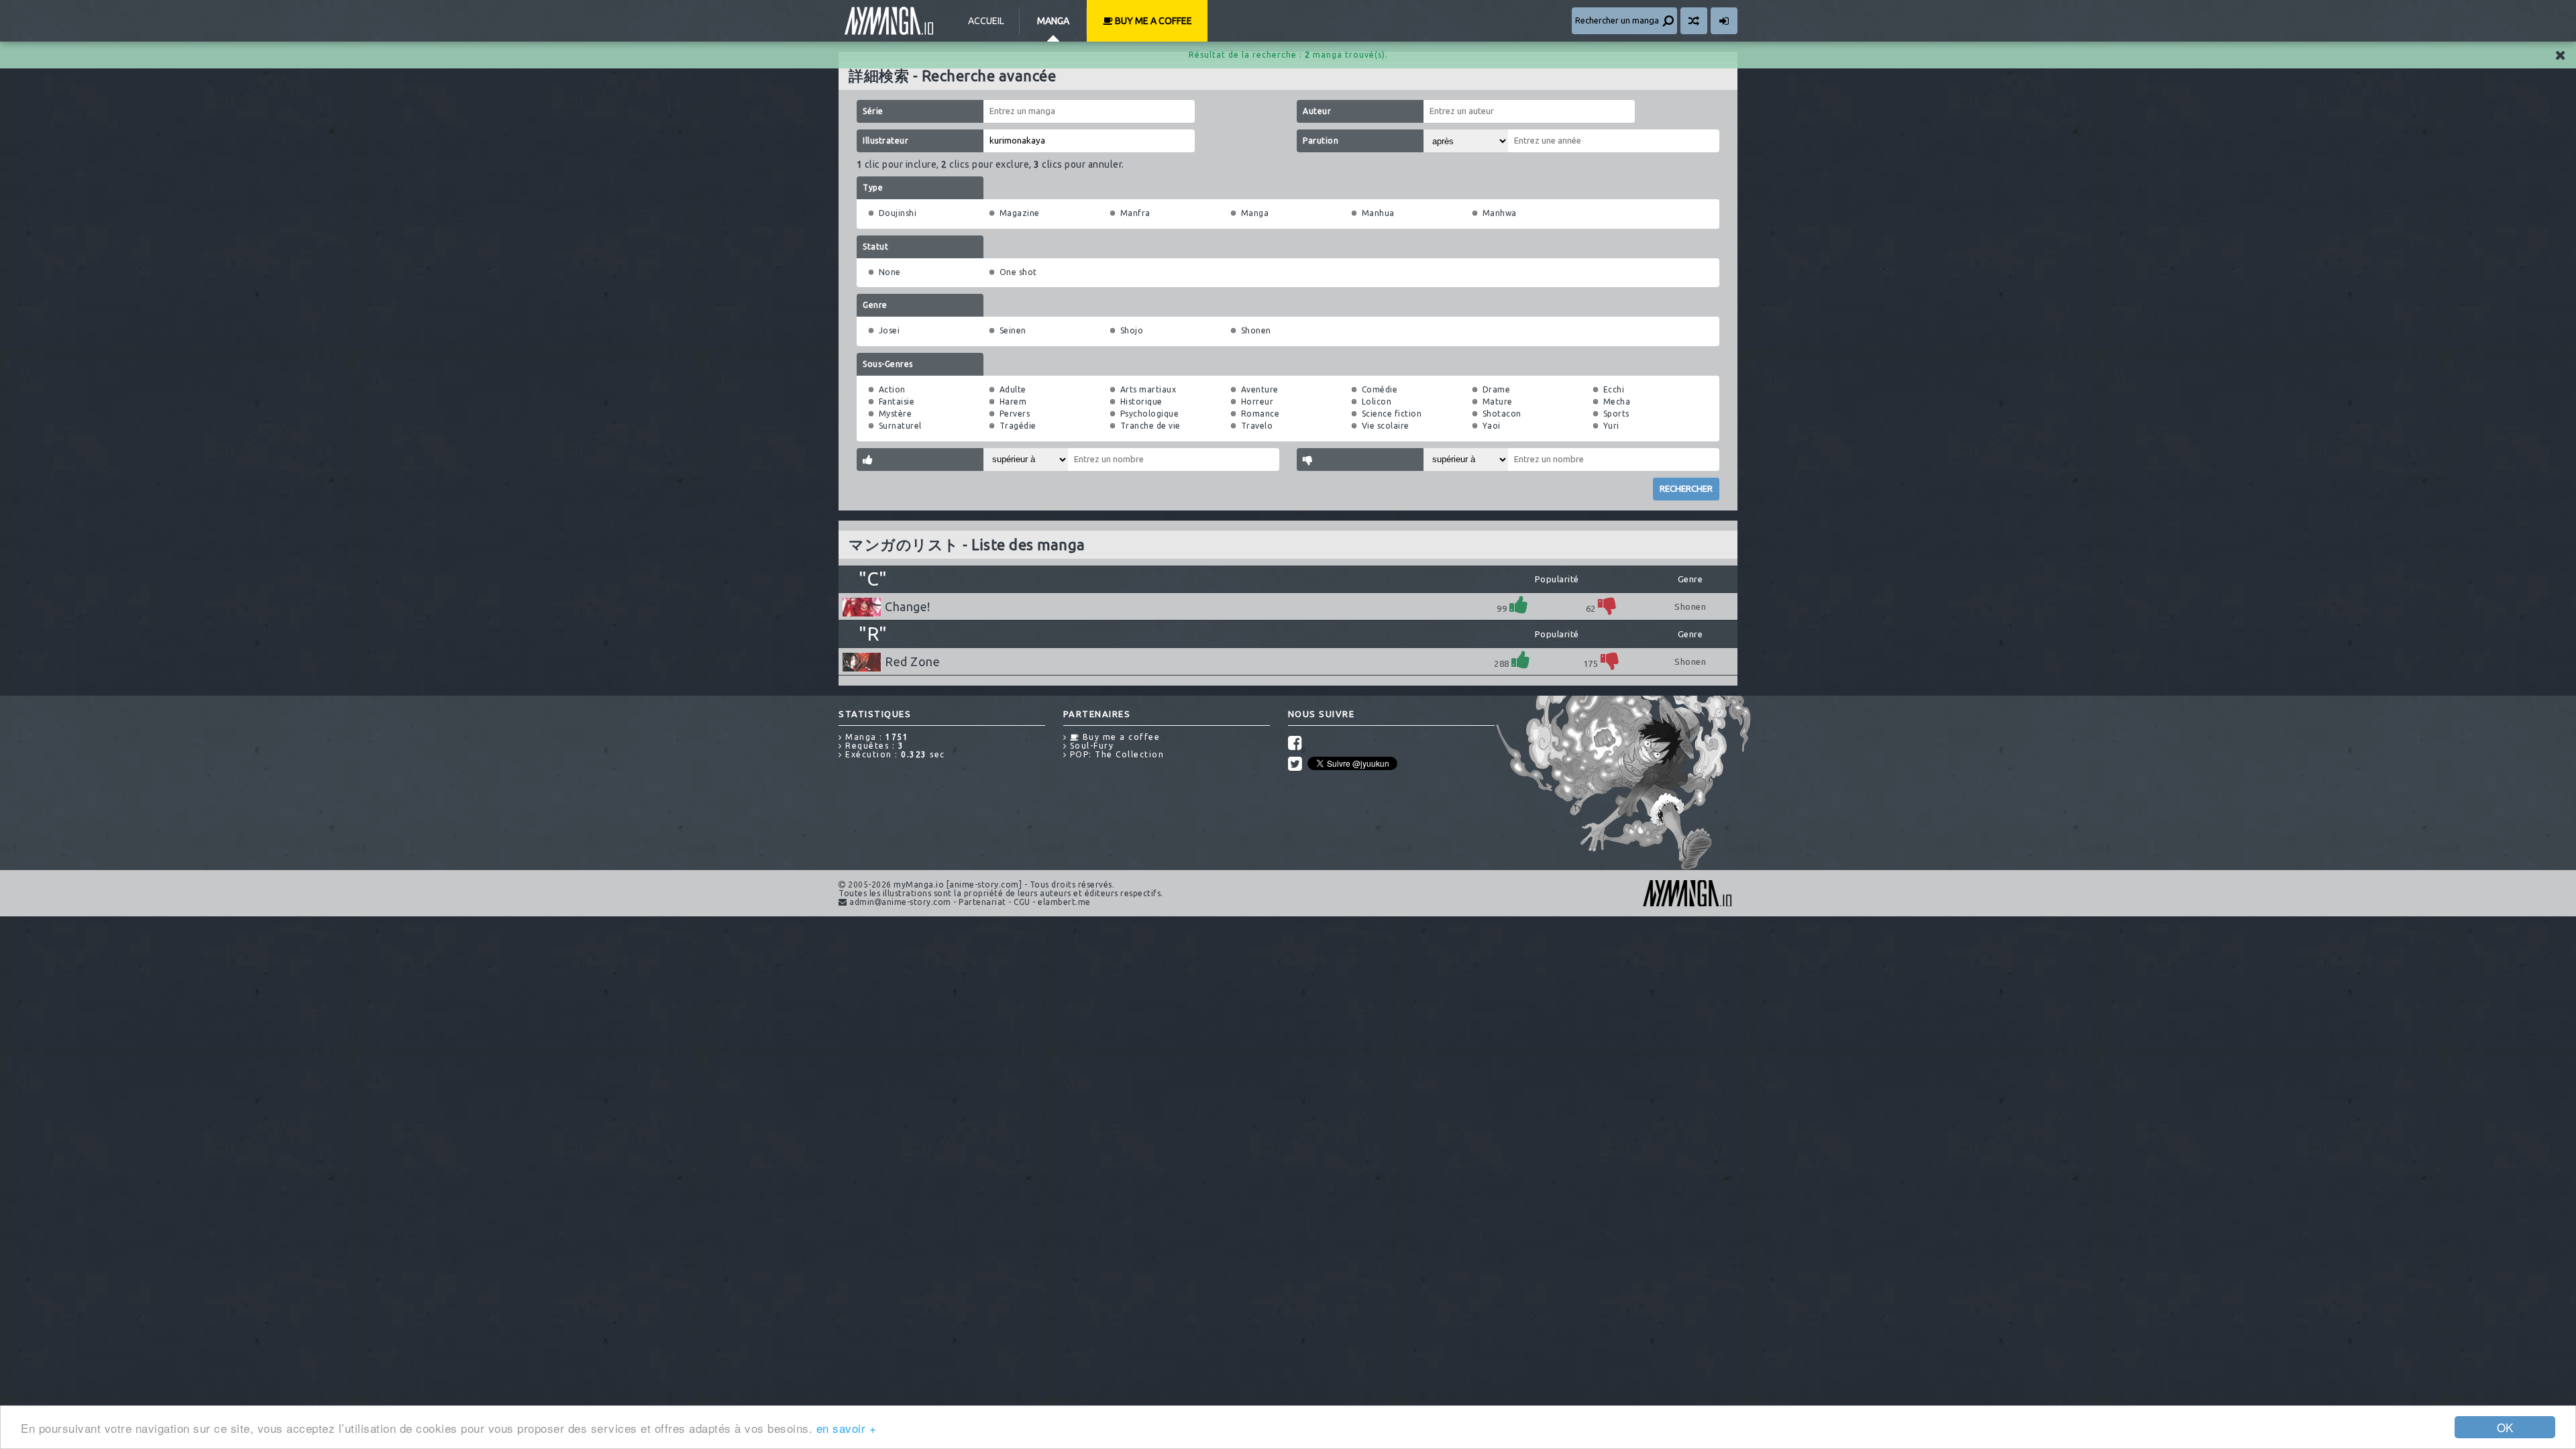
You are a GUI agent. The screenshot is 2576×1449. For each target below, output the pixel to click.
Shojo (1132, 330)
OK (2505, 1427)
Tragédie (1018, 426)
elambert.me (1064, 902)
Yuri (1611, 426)
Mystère (896, 414)
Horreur (1257, 401)
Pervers (1015, 414)
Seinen (1013, 330)
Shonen (1256, 330)
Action (892, 389)
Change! (908, 606)
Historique (1141, 401)
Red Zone (912, 661)
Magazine (1020, 213)
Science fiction (1392, 414)
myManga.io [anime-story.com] (889, 21)
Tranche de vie (1150, 426)
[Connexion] (1724, 21)
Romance (1260, 414)
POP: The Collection (1115, 754)
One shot (1018, 272)
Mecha (1617, 401)
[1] (1519, 605)
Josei (890, 330)
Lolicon (1377, 401)
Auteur (1317, 111)
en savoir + (847, 1428)
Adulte (1013, 389)
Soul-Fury (1090, 746)
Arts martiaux (1148, 389)
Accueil (986, 21)
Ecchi (1614, 389)
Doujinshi (898, 213)
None (890, 272)
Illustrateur (885, 141)
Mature (1498, 401)
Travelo (1257, 426)
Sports (1616, 414)
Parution (1321, 141)
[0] (1607, 605)
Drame (1497, 389)
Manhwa (1500, 213)
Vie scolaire (1386, 426)
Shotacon (1502, 414)
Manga (1053, 21)
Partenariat (982, 902)
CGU (1022, 902)
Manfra (1135, 213)
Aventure (1260, 389)
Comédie (1380, 389)
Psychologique (1150, 414)
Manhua (1378, 213)
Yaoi (1492, 426)
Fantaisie (897, 401)
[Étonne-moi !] (1694, 21)
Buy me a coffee (1152, 21)
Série (873, 111)
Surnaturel (900, 426)
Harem (1013, 401)
